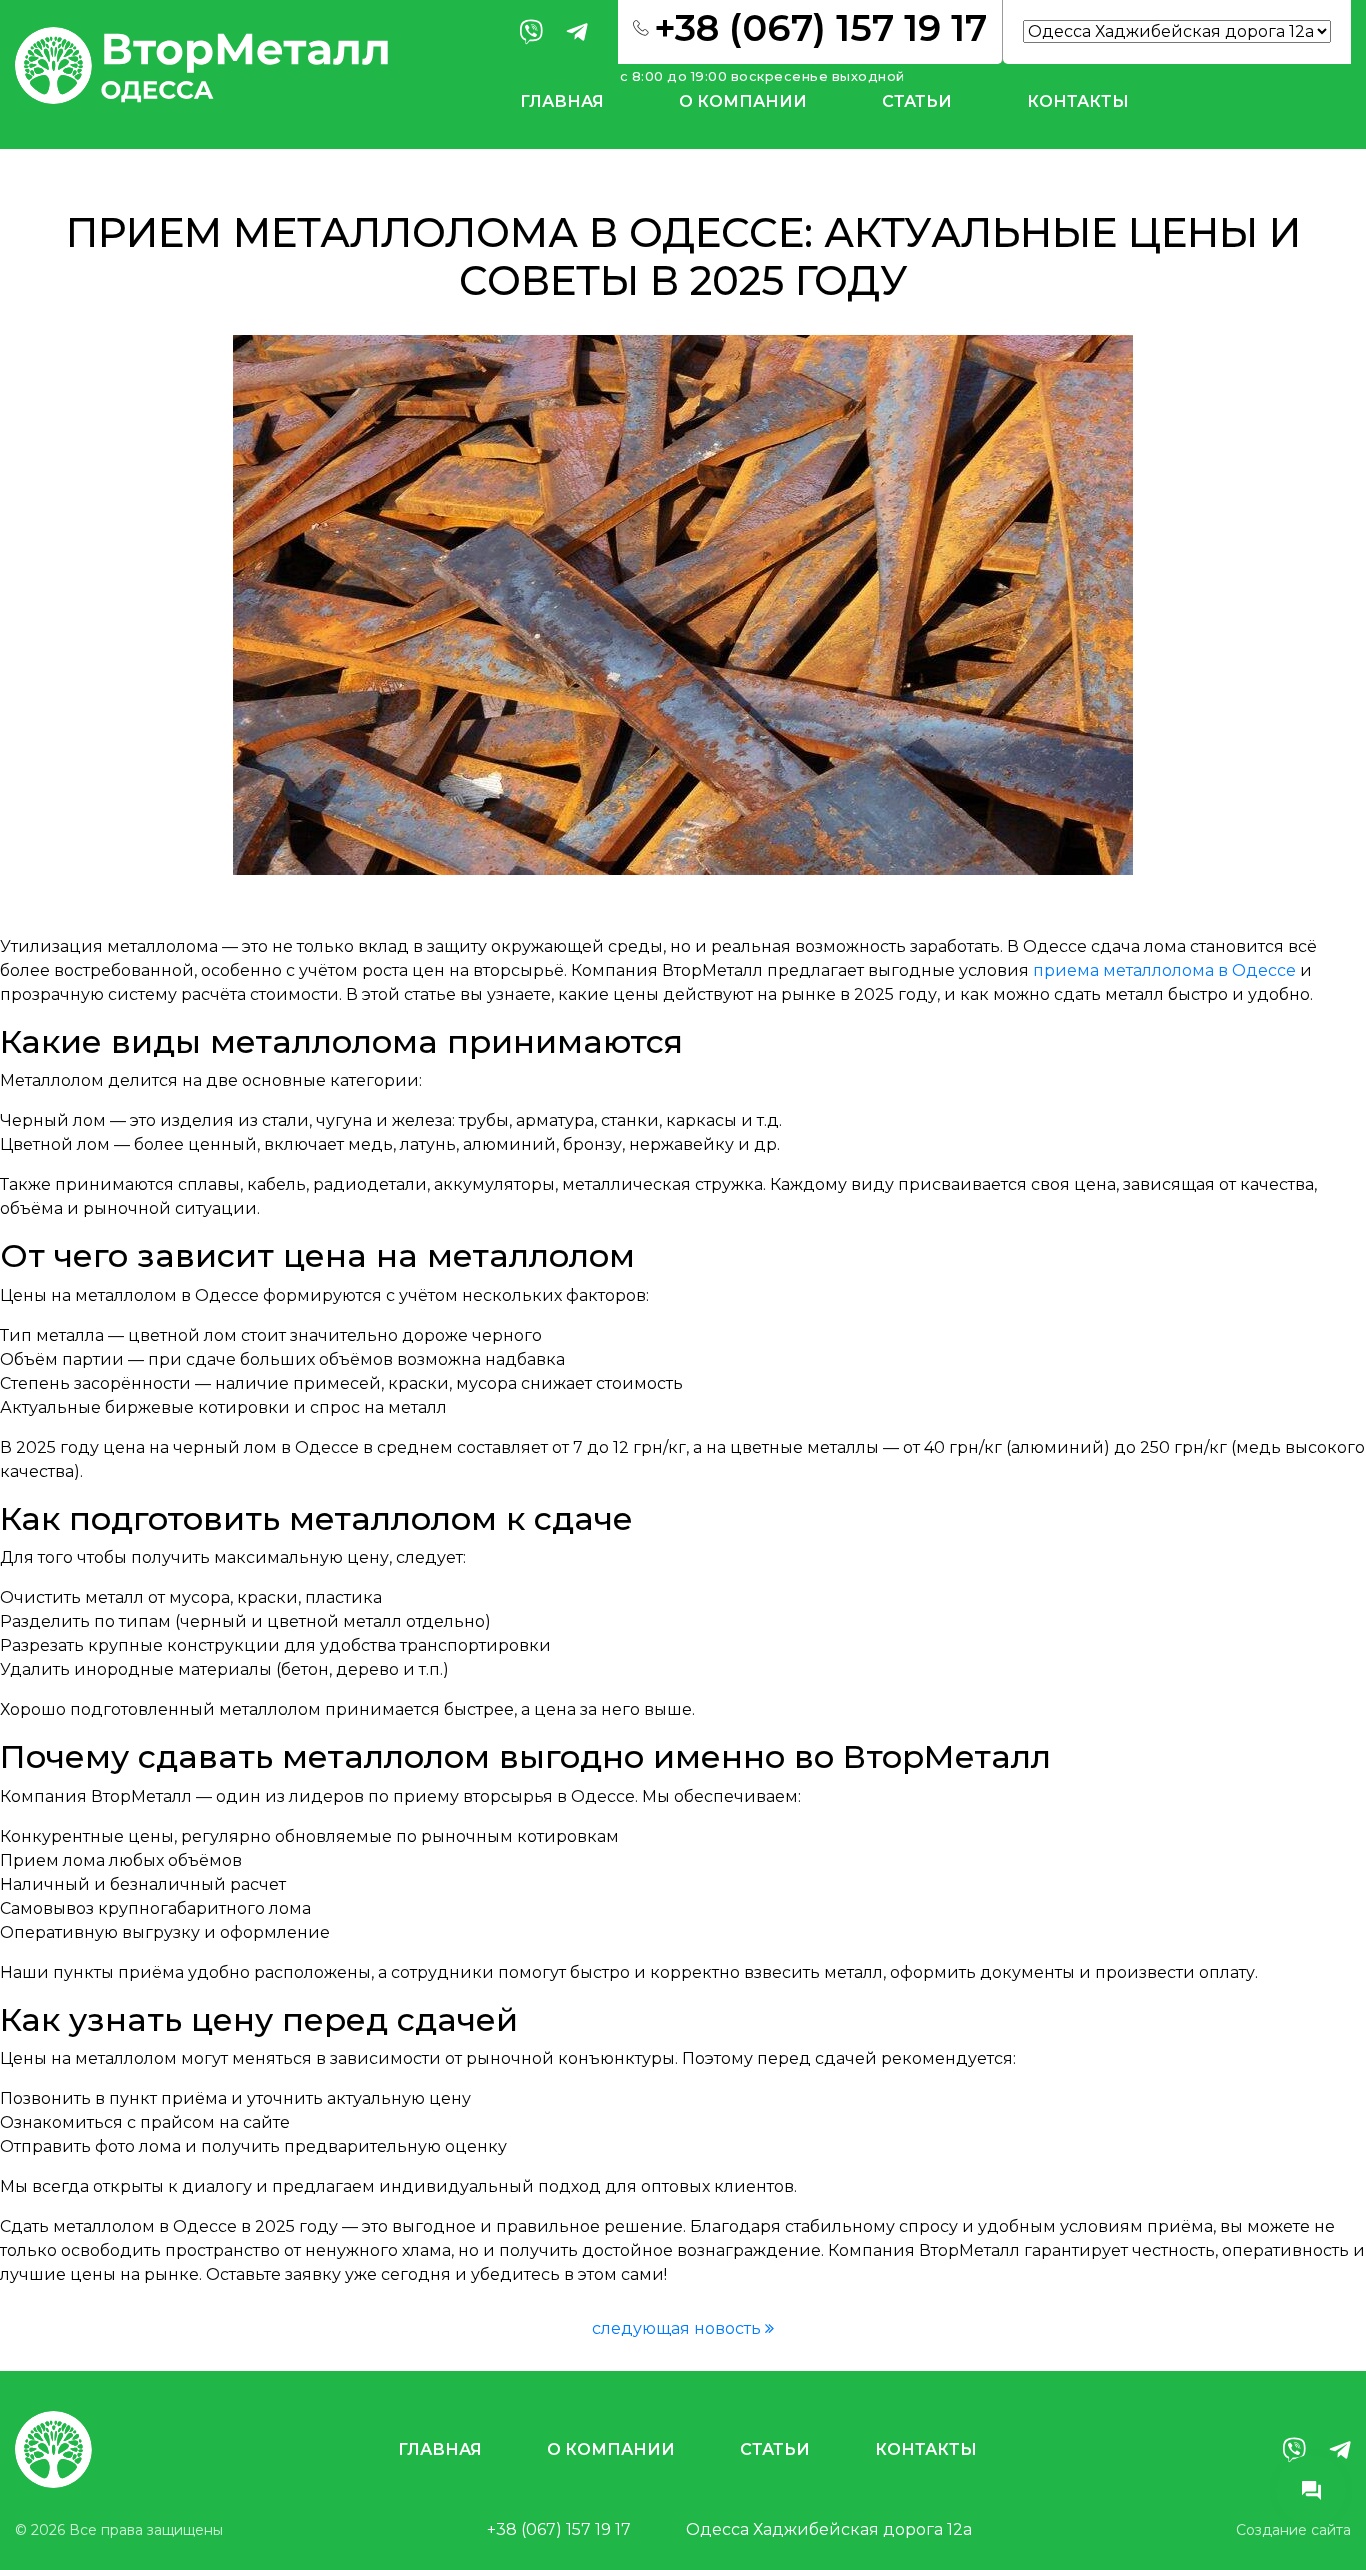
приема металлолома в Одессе (1164, 970)
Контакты (1078, 101)
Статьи (917, 101)
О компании (743, 101)
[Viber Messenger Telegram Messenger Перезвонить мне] (1311, 2490)
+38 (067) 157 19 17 (559, 2529)
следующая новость (678, 2328)
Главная (562, 101)
